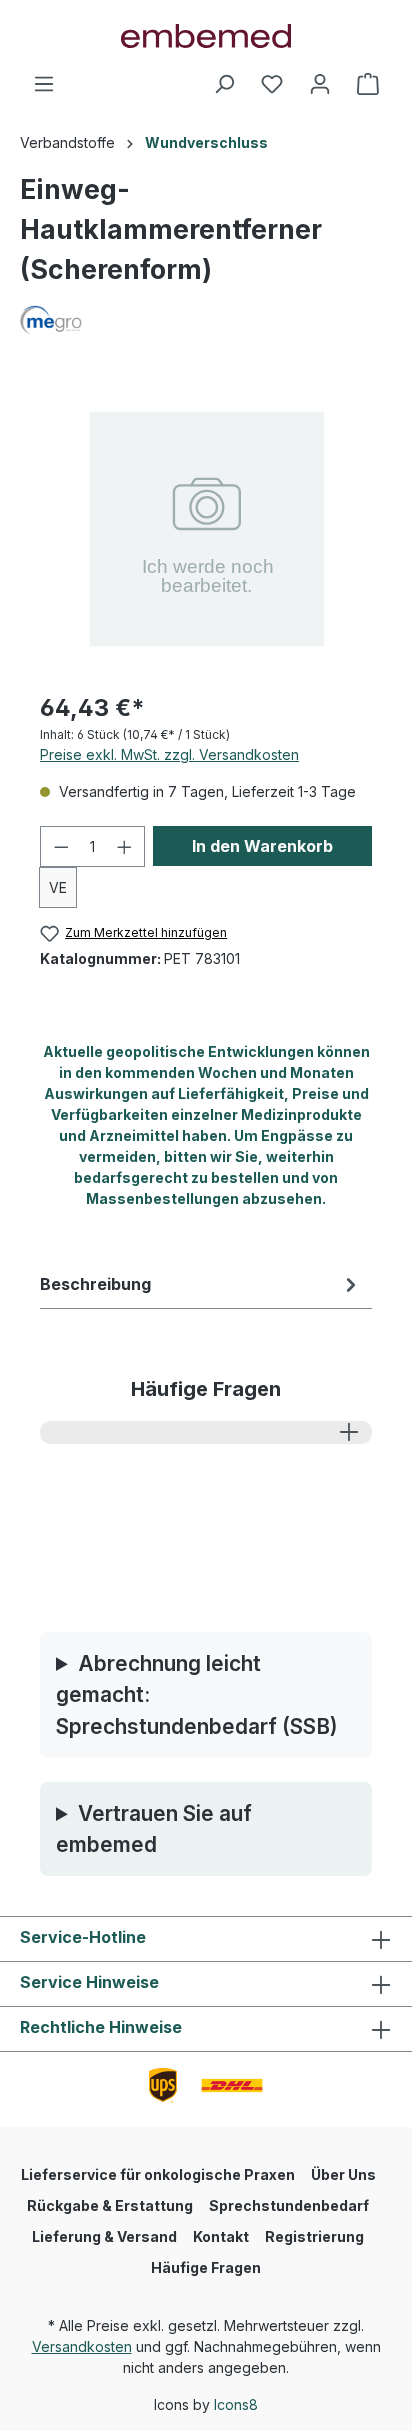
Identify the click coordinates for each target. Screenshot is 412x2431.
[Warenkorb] (368, 84)
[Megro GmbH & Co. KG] (206, 320)
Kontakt (221, 2236)
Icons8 (236, 2404)
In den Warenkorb (262, 846)
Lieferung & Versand (104, 2236)
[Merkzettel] (272, 84)
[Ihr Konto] (320, 84)
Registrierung (314, 2236)
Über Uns (343, 2174)
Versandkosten (82, 2346)
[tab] (201, 1284)
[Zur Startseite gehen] (206, 36)
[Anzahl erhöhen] (125, 846)
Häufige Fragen (206, 2267)
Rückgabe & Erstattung (110, 2205)
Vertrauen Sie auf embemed (154, 1829)
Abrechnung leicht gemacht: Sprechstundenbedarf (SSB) (197, 1694)
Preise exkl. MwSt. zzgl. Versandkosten (169, 754)
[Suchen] (224, 84)
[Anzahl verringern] (61, 846)
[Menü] (44, 84)
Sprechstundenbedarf (289, 2205)
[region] (206, 525)
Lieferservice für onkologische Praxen (158, 2174)
